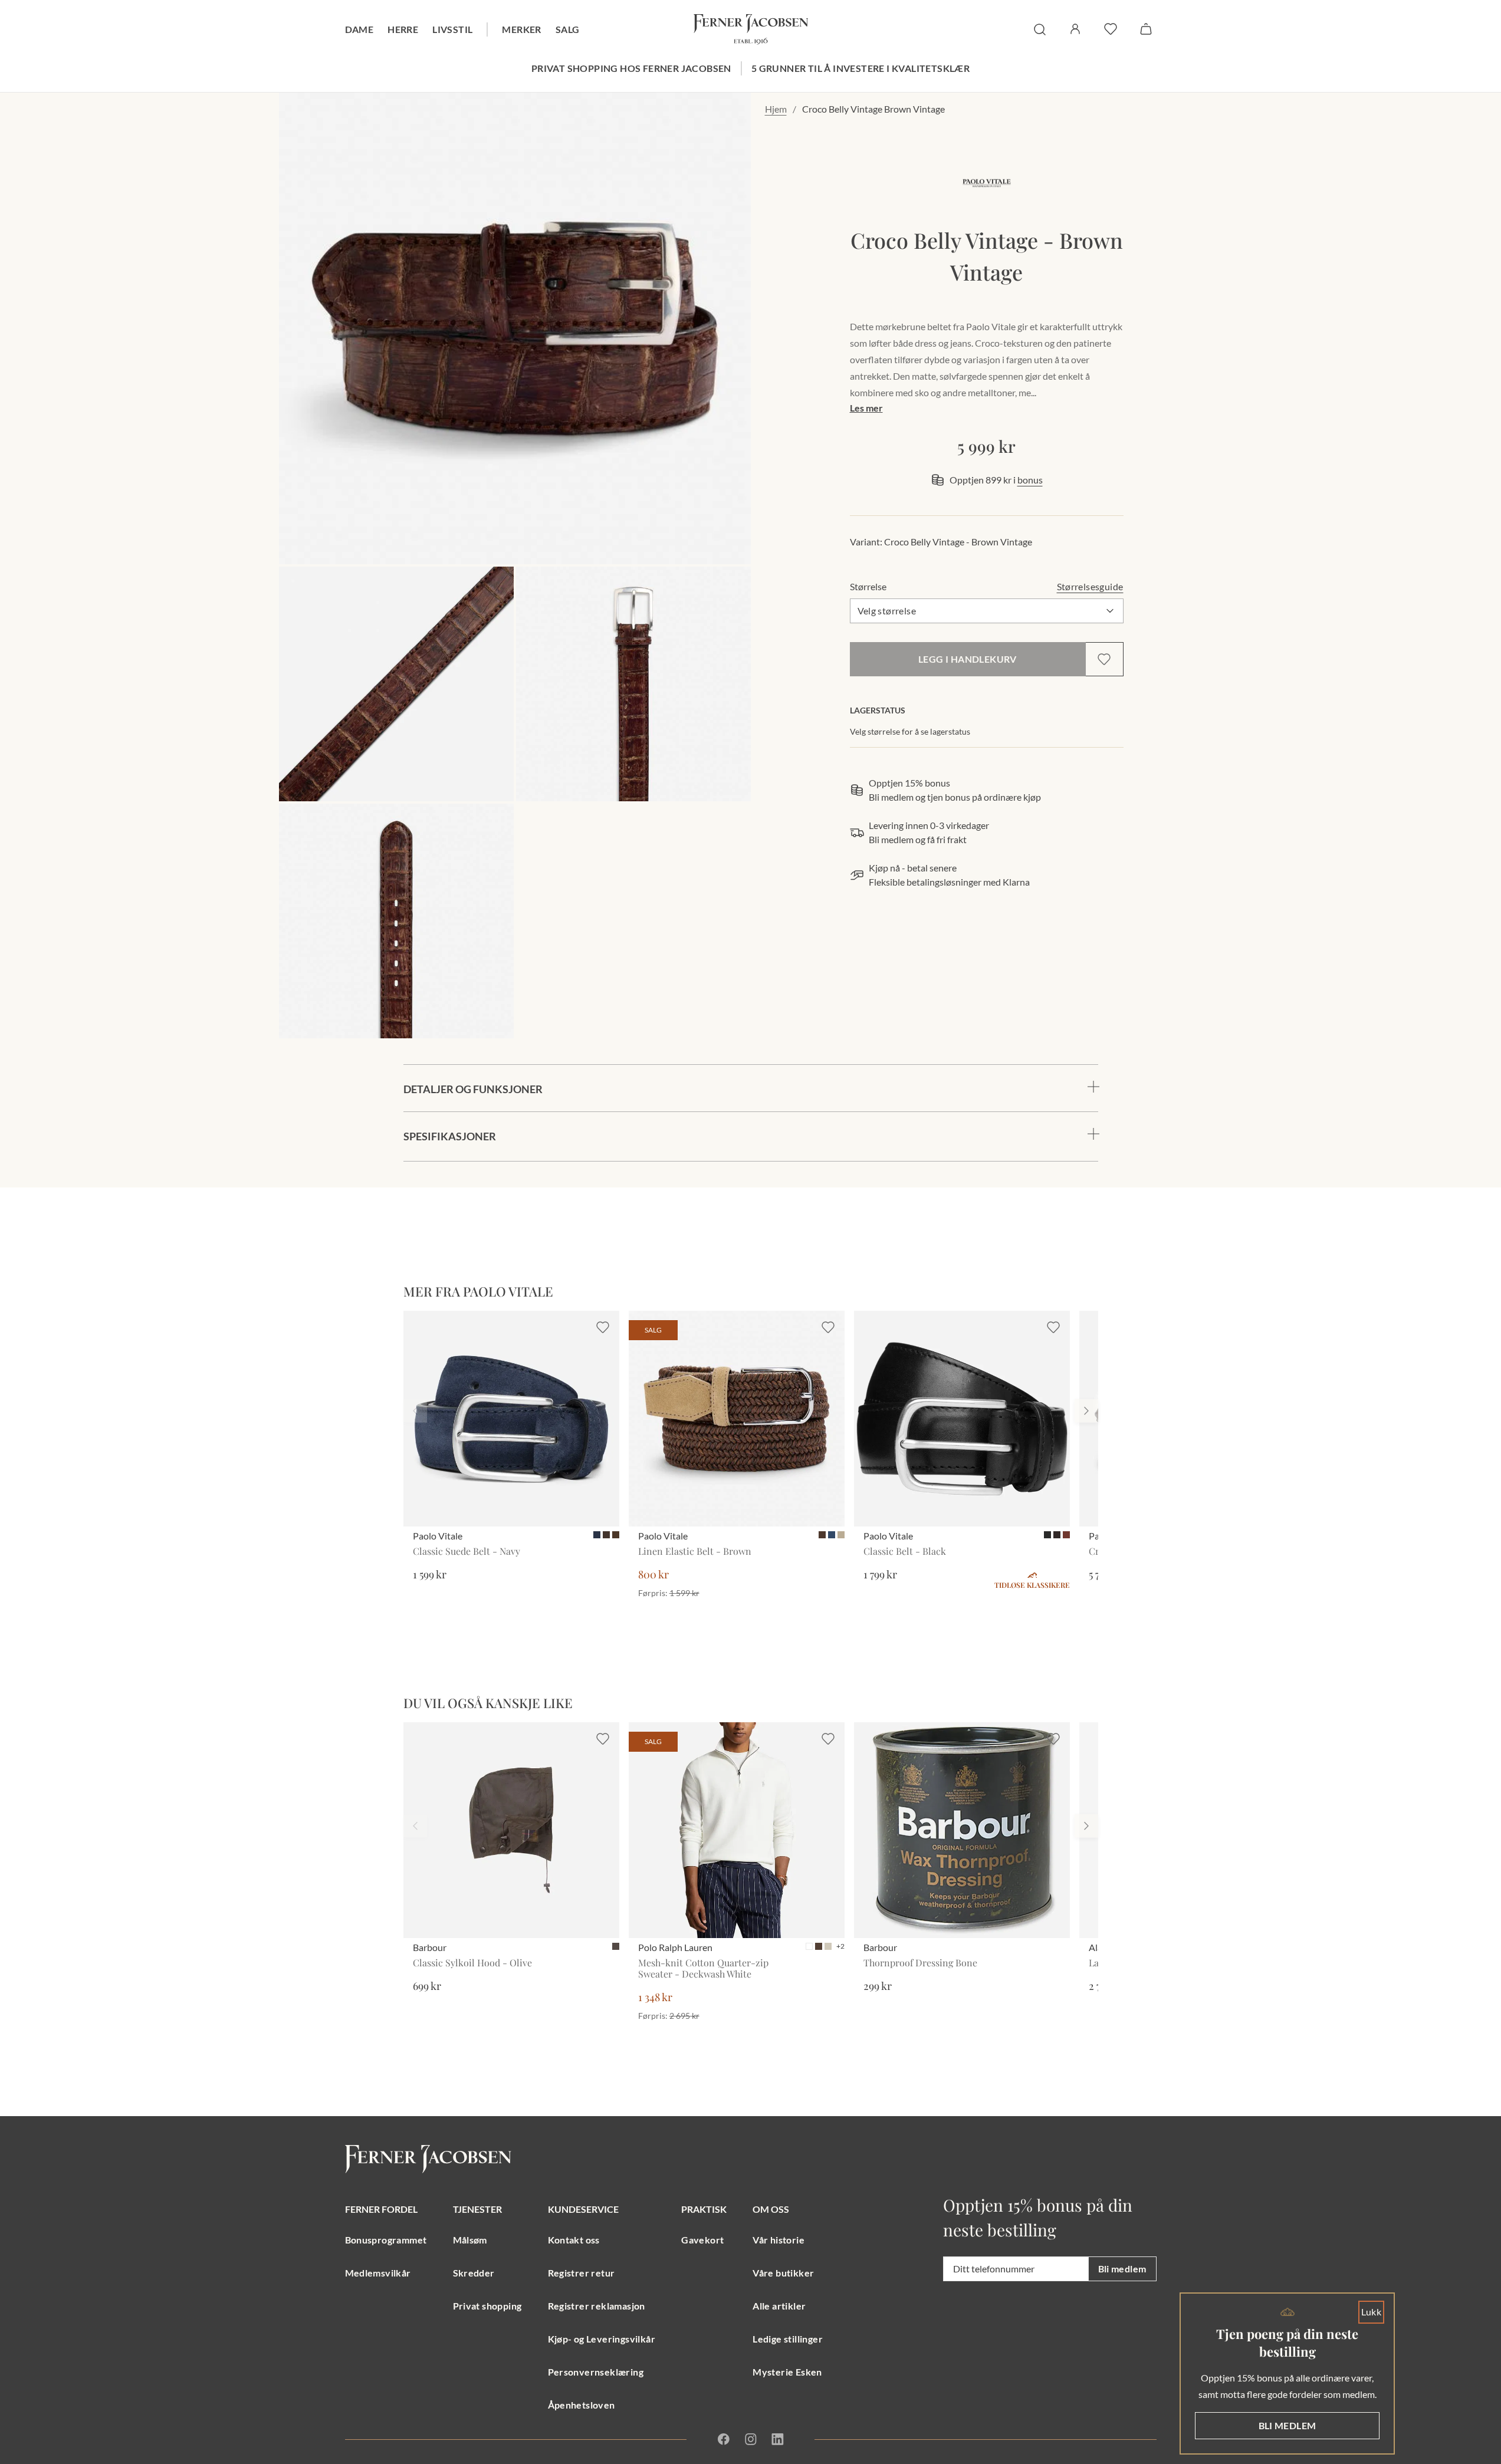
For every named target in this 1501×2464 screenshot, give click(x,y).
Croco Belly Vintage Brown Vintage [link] (873, 109)
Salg (568, 29)
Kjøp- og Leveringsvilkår (602, 2339)
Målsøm (470, 2240)
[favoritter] (1111, 29)
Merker (521, 29)
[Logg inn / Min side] (1075, 29)
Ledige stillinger (788, 2339)
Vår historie (779, 2240)
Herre (403, 29)
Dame (359, 29)
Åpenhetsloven (582, 2405)
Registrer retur (582, 2273)
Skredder (474, 2273)
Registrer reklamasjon (597, 2306)
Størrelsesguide (1090, 586)
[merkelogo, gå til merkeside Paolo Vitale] (987, 183)
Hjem (776, 109)
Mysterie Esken (787, 2372)
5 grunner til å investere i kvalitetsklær (860, 68)
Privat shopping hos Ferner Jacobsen (631, 68)
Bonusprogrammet (386, 2240)
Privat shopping (487, 2306)
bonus (1030, 480)
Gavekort (702, 2240)
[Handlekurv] (1146, 29)
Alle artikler (779, 2306)
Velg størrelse (887, 611)
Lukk (1372, 2312)
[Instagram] (751, 2439)
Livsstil (452, 29)
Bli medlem (1122, 2269)
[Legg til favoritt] (1104, 659)
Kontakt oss (574, 2240)
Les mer (866, 408)
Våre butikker (783, 2273)
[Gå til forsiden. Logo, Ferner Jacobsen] (751, 29)
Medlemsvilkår (378, 2273)
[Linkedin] (777, 2439)
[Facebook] (724, 2439)
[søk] (1040, 29)
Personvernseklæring (596, 2372)
